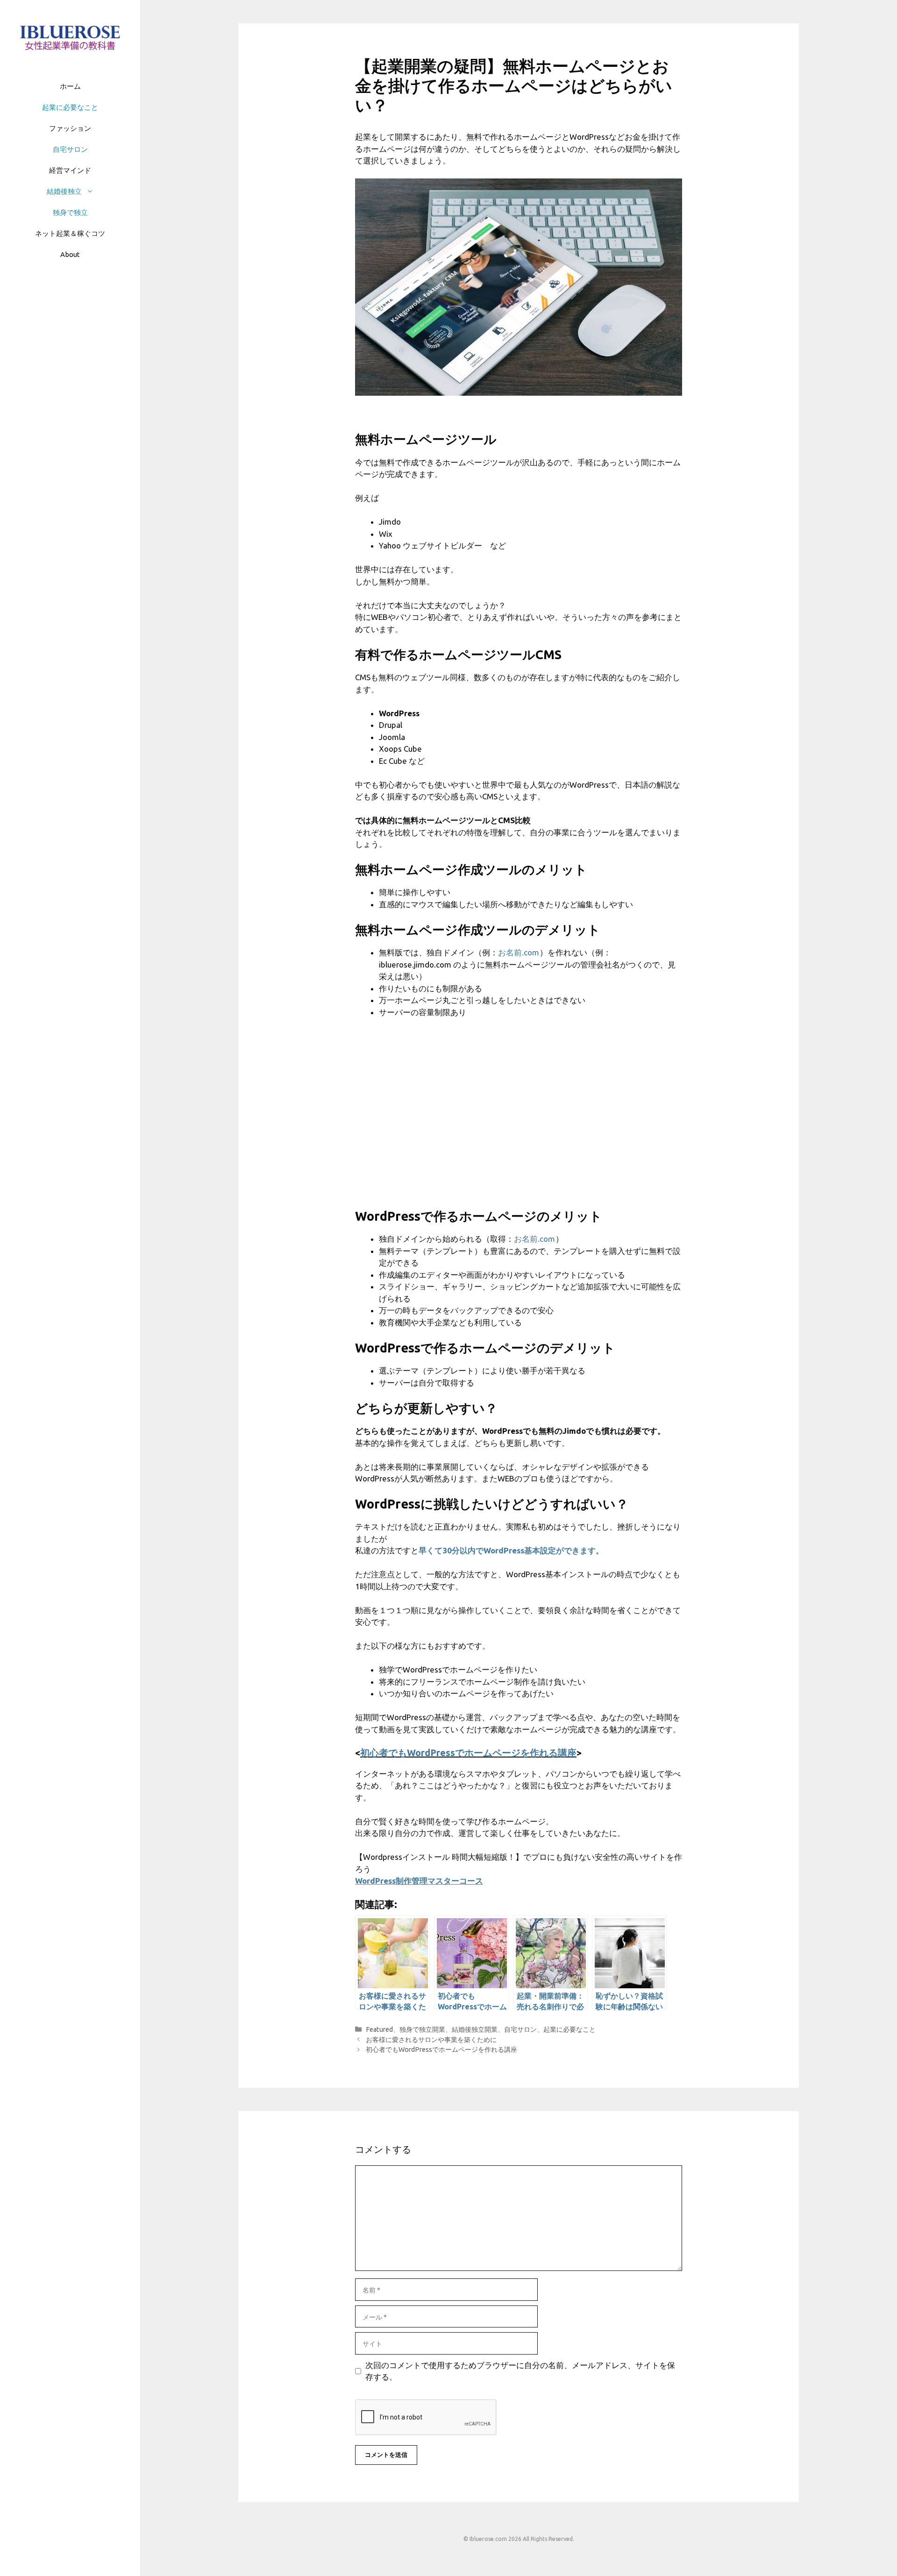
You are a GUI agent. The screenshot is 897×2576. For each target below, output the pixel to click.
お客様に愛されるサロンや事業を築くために (431, 2040)
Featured (379, 2029)
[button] (92, 191)
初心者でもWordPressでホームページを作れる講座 (468, 1753)
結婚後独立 (64, 191)
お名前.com (519, 952)
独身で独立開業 (422, 2029)
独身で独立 (70, 212)
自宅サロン (70, 149)
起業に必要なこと (70, 107)
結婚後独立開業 (475, 2029)
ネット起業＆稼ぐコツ (70, 233)
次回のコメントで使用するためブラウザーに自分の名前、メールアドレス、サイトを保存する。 (520, 2371)
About (70, 254)
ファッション (70, 128)
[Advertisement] (519, 1119)
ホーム (70, 86)
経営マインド (70, 170)
